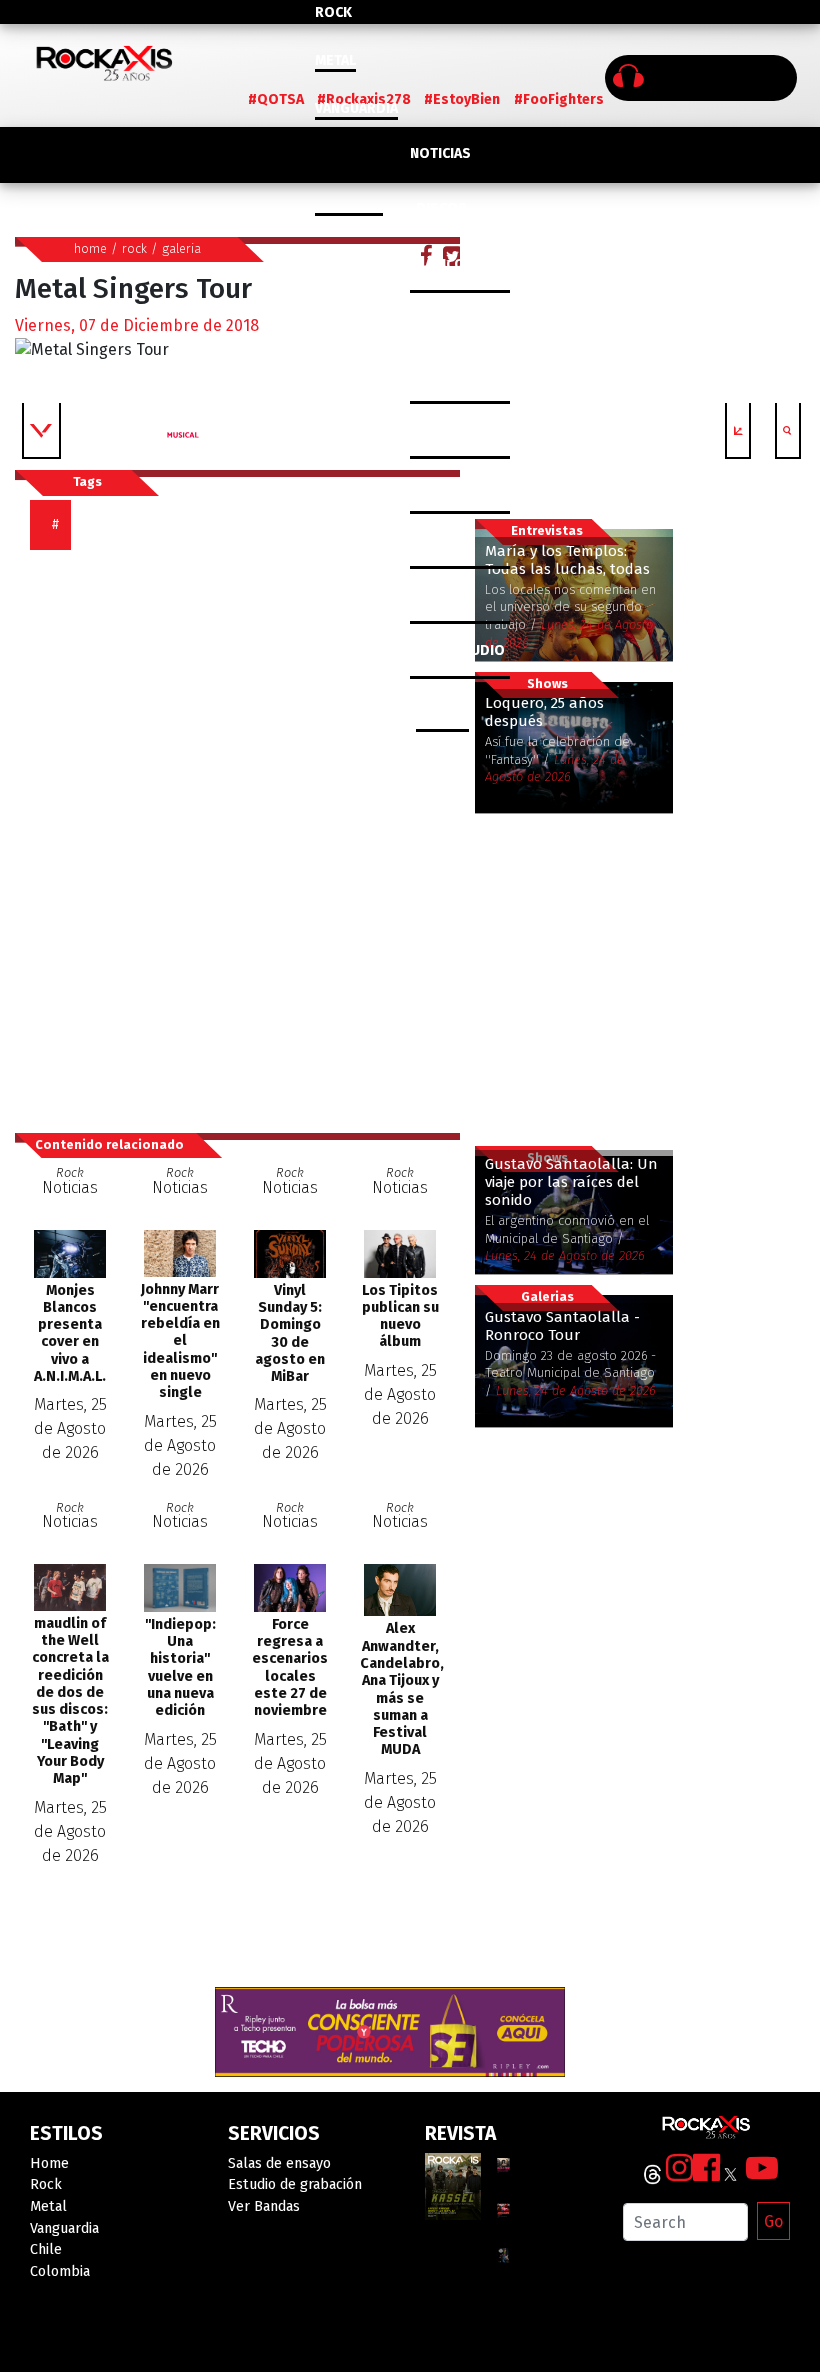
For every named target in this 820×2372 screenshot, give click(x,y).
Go (773, 2221)
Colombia (349, 204)
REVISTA (436, 485)
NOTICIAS (440, 153)
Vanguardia (356, 108)
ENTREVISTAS (453, 375)
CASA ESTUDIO (457, 650)
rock (134, 248)
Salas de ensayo (279, 2163)
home (90, 248)
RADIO (431, 540)
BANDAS (442, 705)
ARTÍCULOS (446, 430)
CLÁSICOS (442, 264)
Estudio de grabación (295, 2184)
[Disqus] (245, 832)
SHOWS (441, 319)
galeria (181, 248)
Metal (335, 60)
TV (418, 595)
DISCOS (441, 208)
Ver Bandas (264, 2206)
